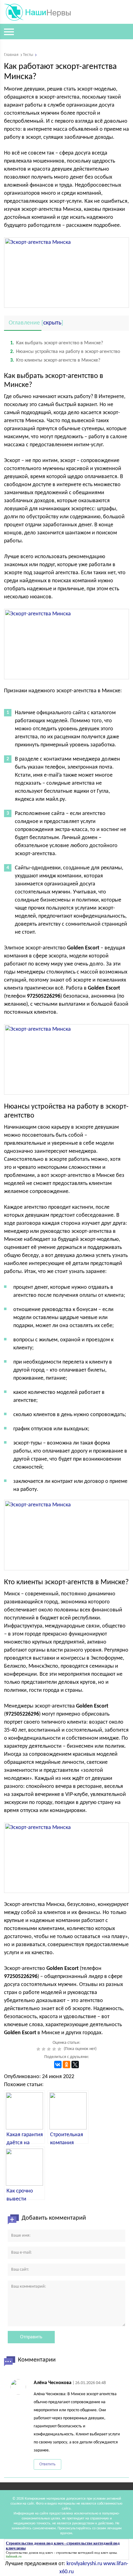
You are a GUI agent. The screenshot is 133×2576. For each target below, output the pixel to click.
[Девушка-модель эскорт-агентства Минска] (66, 1059)
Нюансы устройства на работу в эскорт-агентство (65, 352)
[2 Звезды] (44, 2049)
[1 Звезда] (39, 2049)
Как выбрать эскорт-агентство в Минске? (57, 343)
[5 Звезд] (60, 2049)
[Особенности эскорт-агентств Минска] (66, 644)
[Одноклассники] (66, 2065)
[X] (75, 2065)
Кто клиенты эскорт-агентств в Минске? (55, 360)
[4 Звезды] (55, 2049)
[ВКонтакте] (58, 2065)
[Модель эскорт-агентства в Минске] (66, 1535)
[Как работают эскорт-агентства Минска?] (66, 1858)
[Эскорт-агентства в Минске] (66, 273)
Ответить (47, 2464)
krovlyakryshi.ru (84, 2564)
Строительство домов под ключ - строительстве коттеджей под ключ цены (61, 2553)
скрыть (52, 323)
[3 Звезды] (50, 2049)
